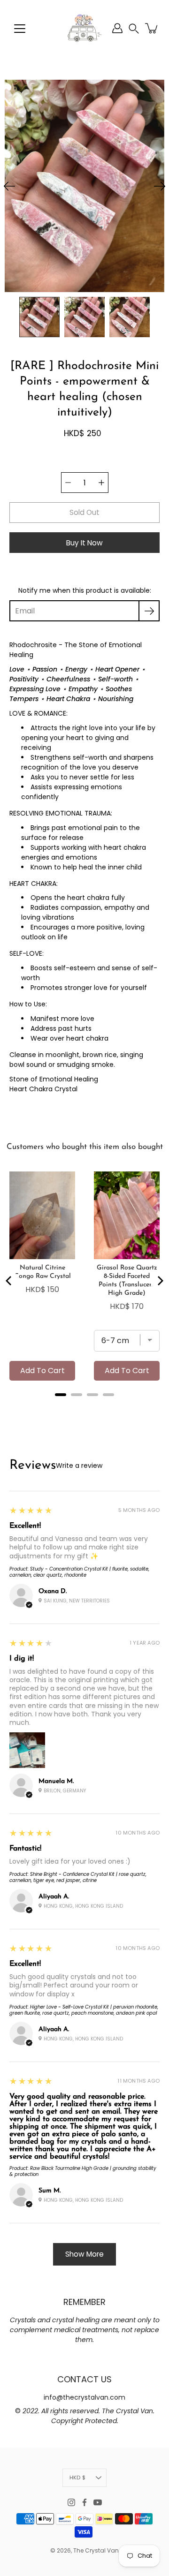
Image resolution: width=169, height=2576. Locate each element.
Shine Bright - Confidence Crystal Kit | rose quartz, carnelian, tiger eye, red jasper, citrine (78, 1877)
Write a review (79, 1466)
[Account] (117, 28)
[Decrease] (68, 483)
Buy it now (84, 543)
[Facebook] (84, 2502)
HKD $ (77, 2478)
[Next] (160, 186)
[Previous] (9, 186)
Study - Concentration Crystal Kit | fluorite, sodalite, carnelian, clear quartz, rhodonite (79, 1572)
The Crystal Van (96, 2550)
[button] (134, 28)
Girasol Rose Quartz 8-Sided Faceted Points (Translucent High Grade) (127, 1280)
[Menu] (20, 29)
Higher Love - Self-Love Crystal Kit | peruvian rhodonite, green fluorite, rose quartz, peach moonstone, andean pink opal (84, 2010)
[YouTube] (98, 2502)
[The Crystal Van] (84, 28)
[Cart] (152, 28)
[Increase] (101, 483)
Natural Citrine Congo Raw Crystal (42, 1272)
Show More (84, 2254)
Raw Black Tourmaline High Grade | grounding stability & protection (83, 2171)
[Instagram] (71, 2502)
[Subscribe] (149, 611)
